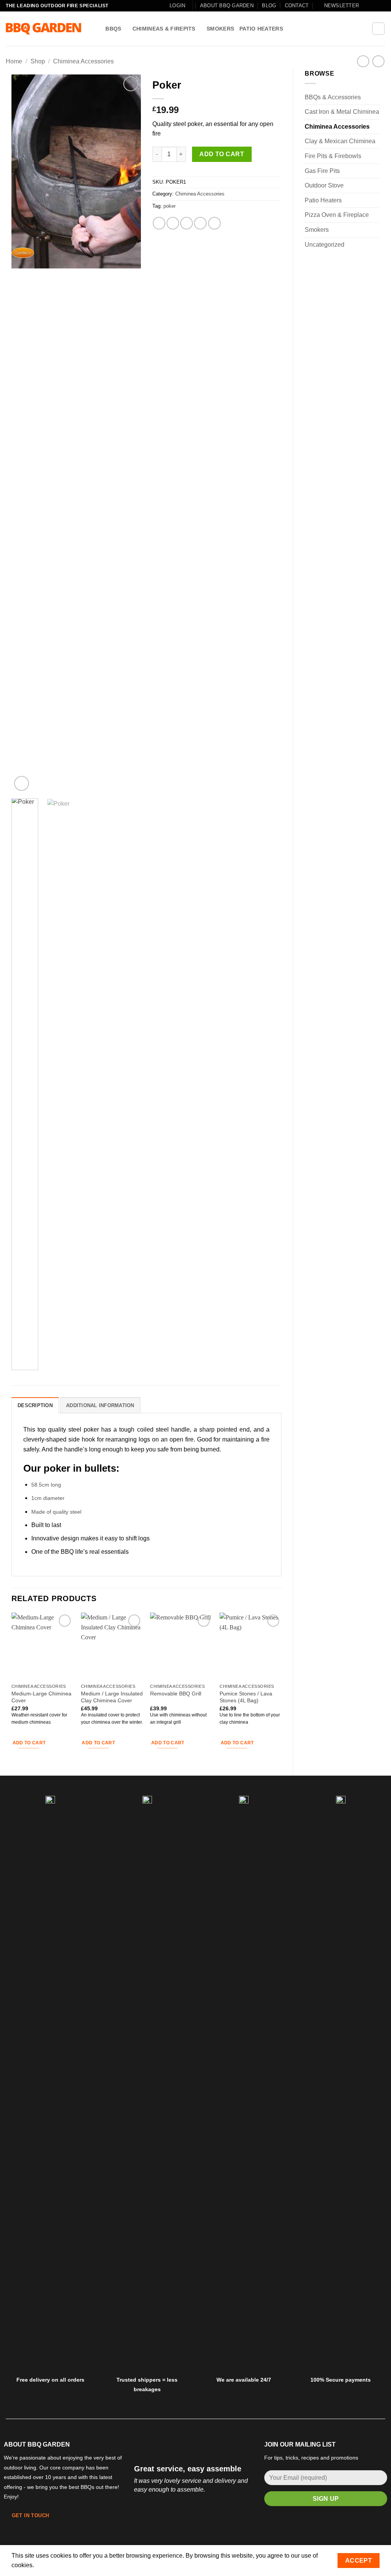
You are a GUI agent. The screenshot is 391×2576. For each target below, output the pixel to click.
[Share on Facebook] (159, 223)
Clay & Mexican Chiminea (340, 141)
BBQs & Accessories (333, 97)
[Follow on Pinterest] (381, 6)
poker (170, 206)
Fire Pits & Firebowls (333, 156)
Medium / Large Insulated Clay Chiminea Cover (112, 1697)
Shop (38, 61)
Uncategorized (325, 245)
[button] (177, 6)
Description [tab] (35, 1405)
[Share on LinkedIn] (214, 223)
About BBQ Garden (227, 6)
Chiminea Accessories (83, 61)
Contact (297, 6)
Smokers (220, 29)
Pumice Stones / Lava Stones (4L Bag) (246, 1697)
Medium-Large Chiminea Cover (41, 1697)
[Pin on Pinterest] (200, 223)
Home (14, 61)
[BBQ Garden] (44, 29)
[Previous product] (378, 61)
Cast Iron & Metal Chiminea (342, 112)
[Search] (97, 29)
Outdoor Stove (324, 185)
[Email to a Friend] (187, 223)
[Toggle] (375, 97)
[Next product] (363, 61)
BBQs (113, 29)
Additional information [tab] (100, 1405)
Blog (269, 6)
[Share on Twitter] (173, 223)
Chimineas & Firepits (164, 29)
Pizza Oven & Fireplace (337, 215)
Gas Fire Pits (322, 171)
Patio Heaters (261, 29)
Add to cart (222, 154)
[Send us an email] (374, 6)
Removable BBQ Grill (176, 1694)
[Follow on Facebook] (367, 6)
